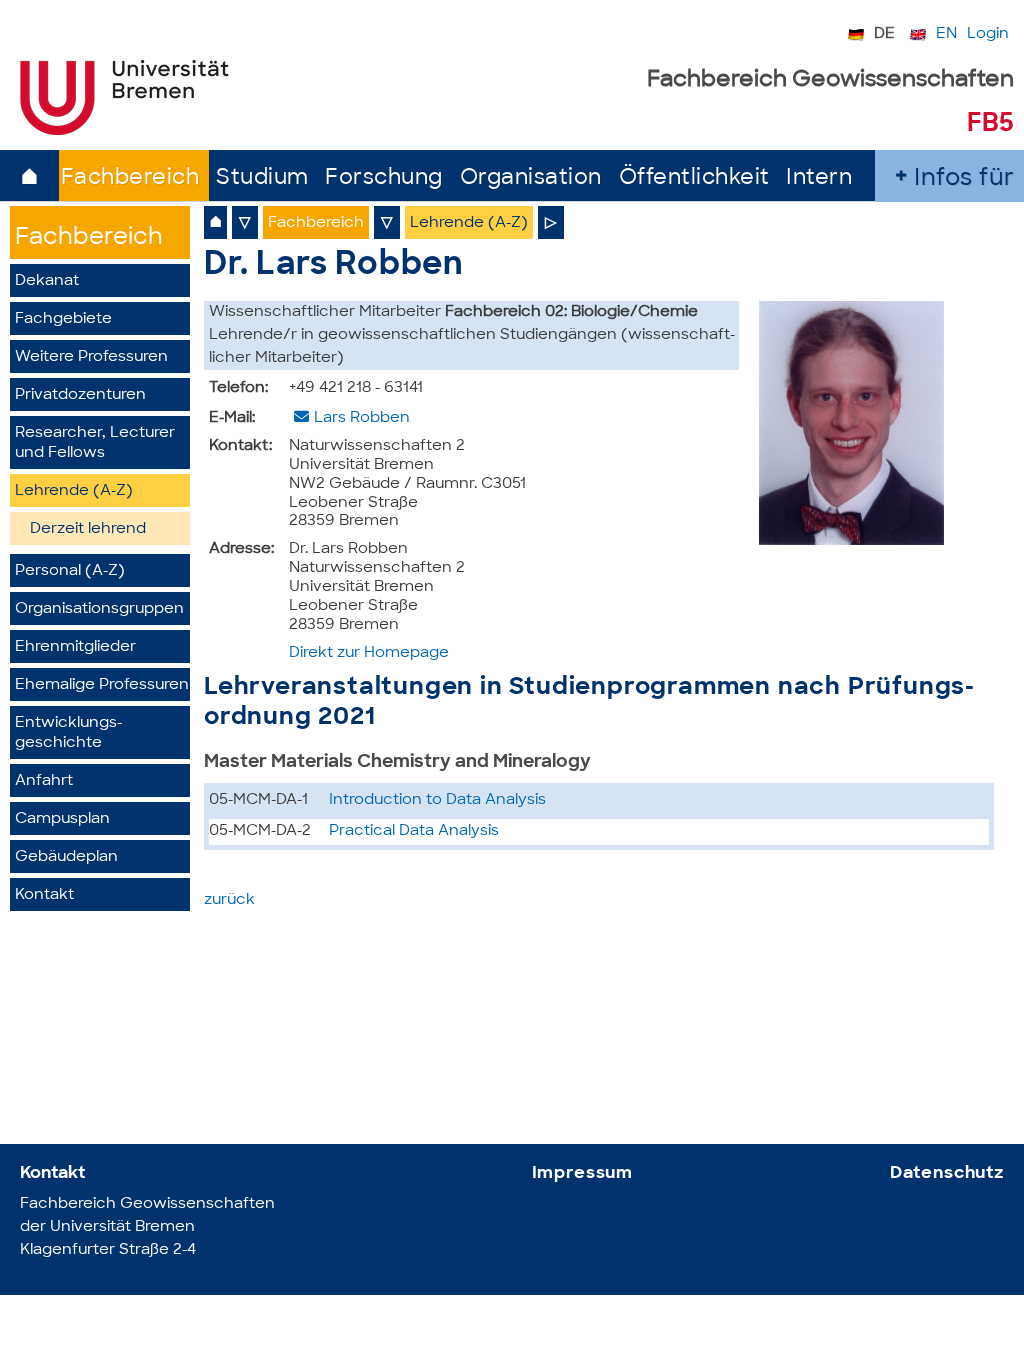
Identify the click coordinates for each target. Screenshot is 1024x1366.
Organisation (531, 178)
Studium (262, 178)
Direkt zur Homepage (369, 653)
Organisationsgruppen (99, 609)
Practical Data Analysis (414, 831)
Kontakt (44, 895)
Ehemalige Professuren (102, 685)
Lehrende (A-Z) (74, 491)
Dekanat (47, 281)
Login (988, 34)
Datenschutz (947, 1173)
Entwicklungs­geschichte (68, 733)
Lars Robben (362, 418)
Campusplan (62, 819)
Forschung (384, 178)
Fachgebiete (63, 319)
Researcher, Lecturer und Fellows (95, 443)
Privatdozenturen (80, 395)
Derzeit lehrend (88, 529)
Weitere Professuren (91, 357)
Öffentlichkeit (694, 178)
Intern (819, 178)
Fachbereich (130, 178)
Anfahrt (44, 781)
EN (946, 34)
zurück (229, 900)
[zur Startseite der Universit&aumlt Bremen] (124, 131)
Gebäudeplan (66, 857)
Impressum (583, 1173)
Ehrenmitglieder (75, 647)
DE (884, 34)
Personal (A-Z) (70, 571)
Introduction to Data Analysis (437, 800)
